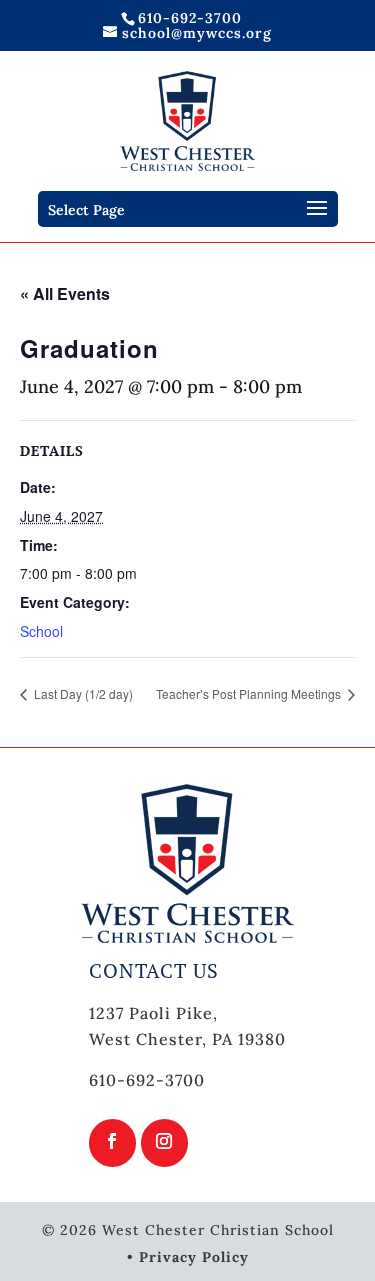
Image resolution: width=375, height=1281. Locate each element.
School (41, 631)
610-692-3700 (190, 18)
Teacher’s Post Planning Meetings (250, 693)
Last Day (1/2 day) (82, 693)
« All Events (65, 293)
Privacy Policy (194, 1257)
